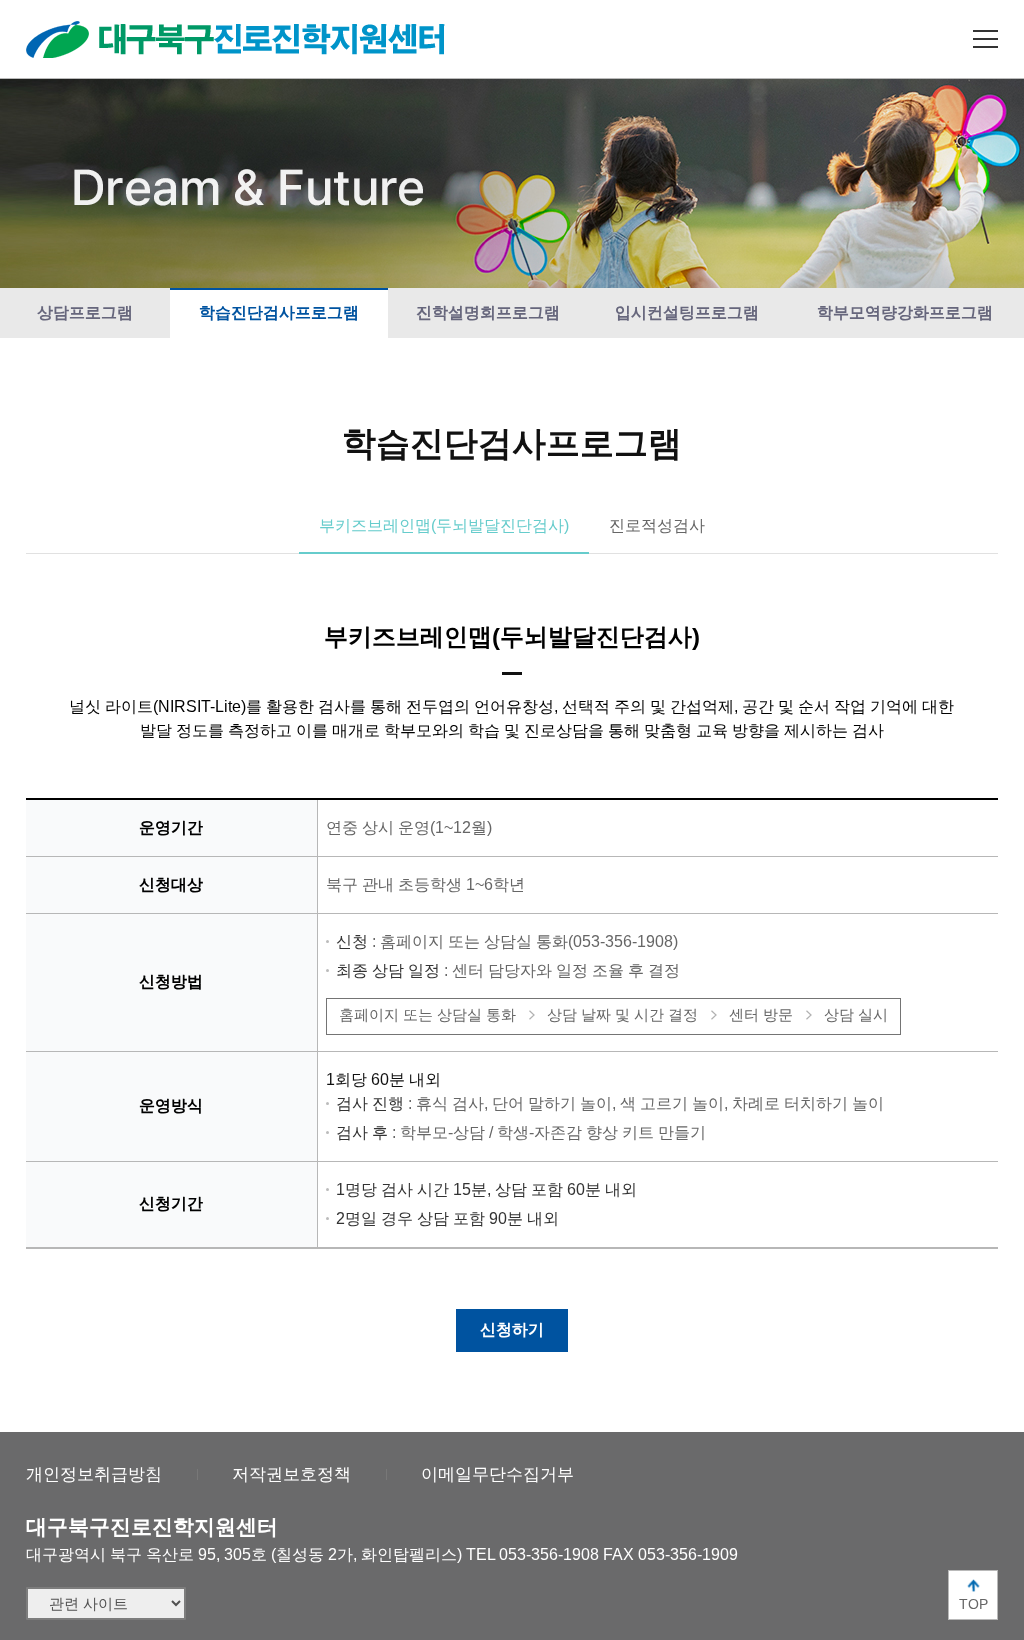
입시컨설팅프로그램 (687, 312)
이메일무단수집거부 (497, 1474)
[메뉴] (985, 39)
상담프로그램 (85, 312)
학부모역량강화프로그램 (905, 312)
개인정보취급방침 (94, 1474)
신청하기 (512, 1329)
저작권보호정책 (291, 1474)
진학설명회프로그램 (488, 312)
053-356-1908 (549, 1554)
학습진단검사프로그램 (279, 312)
